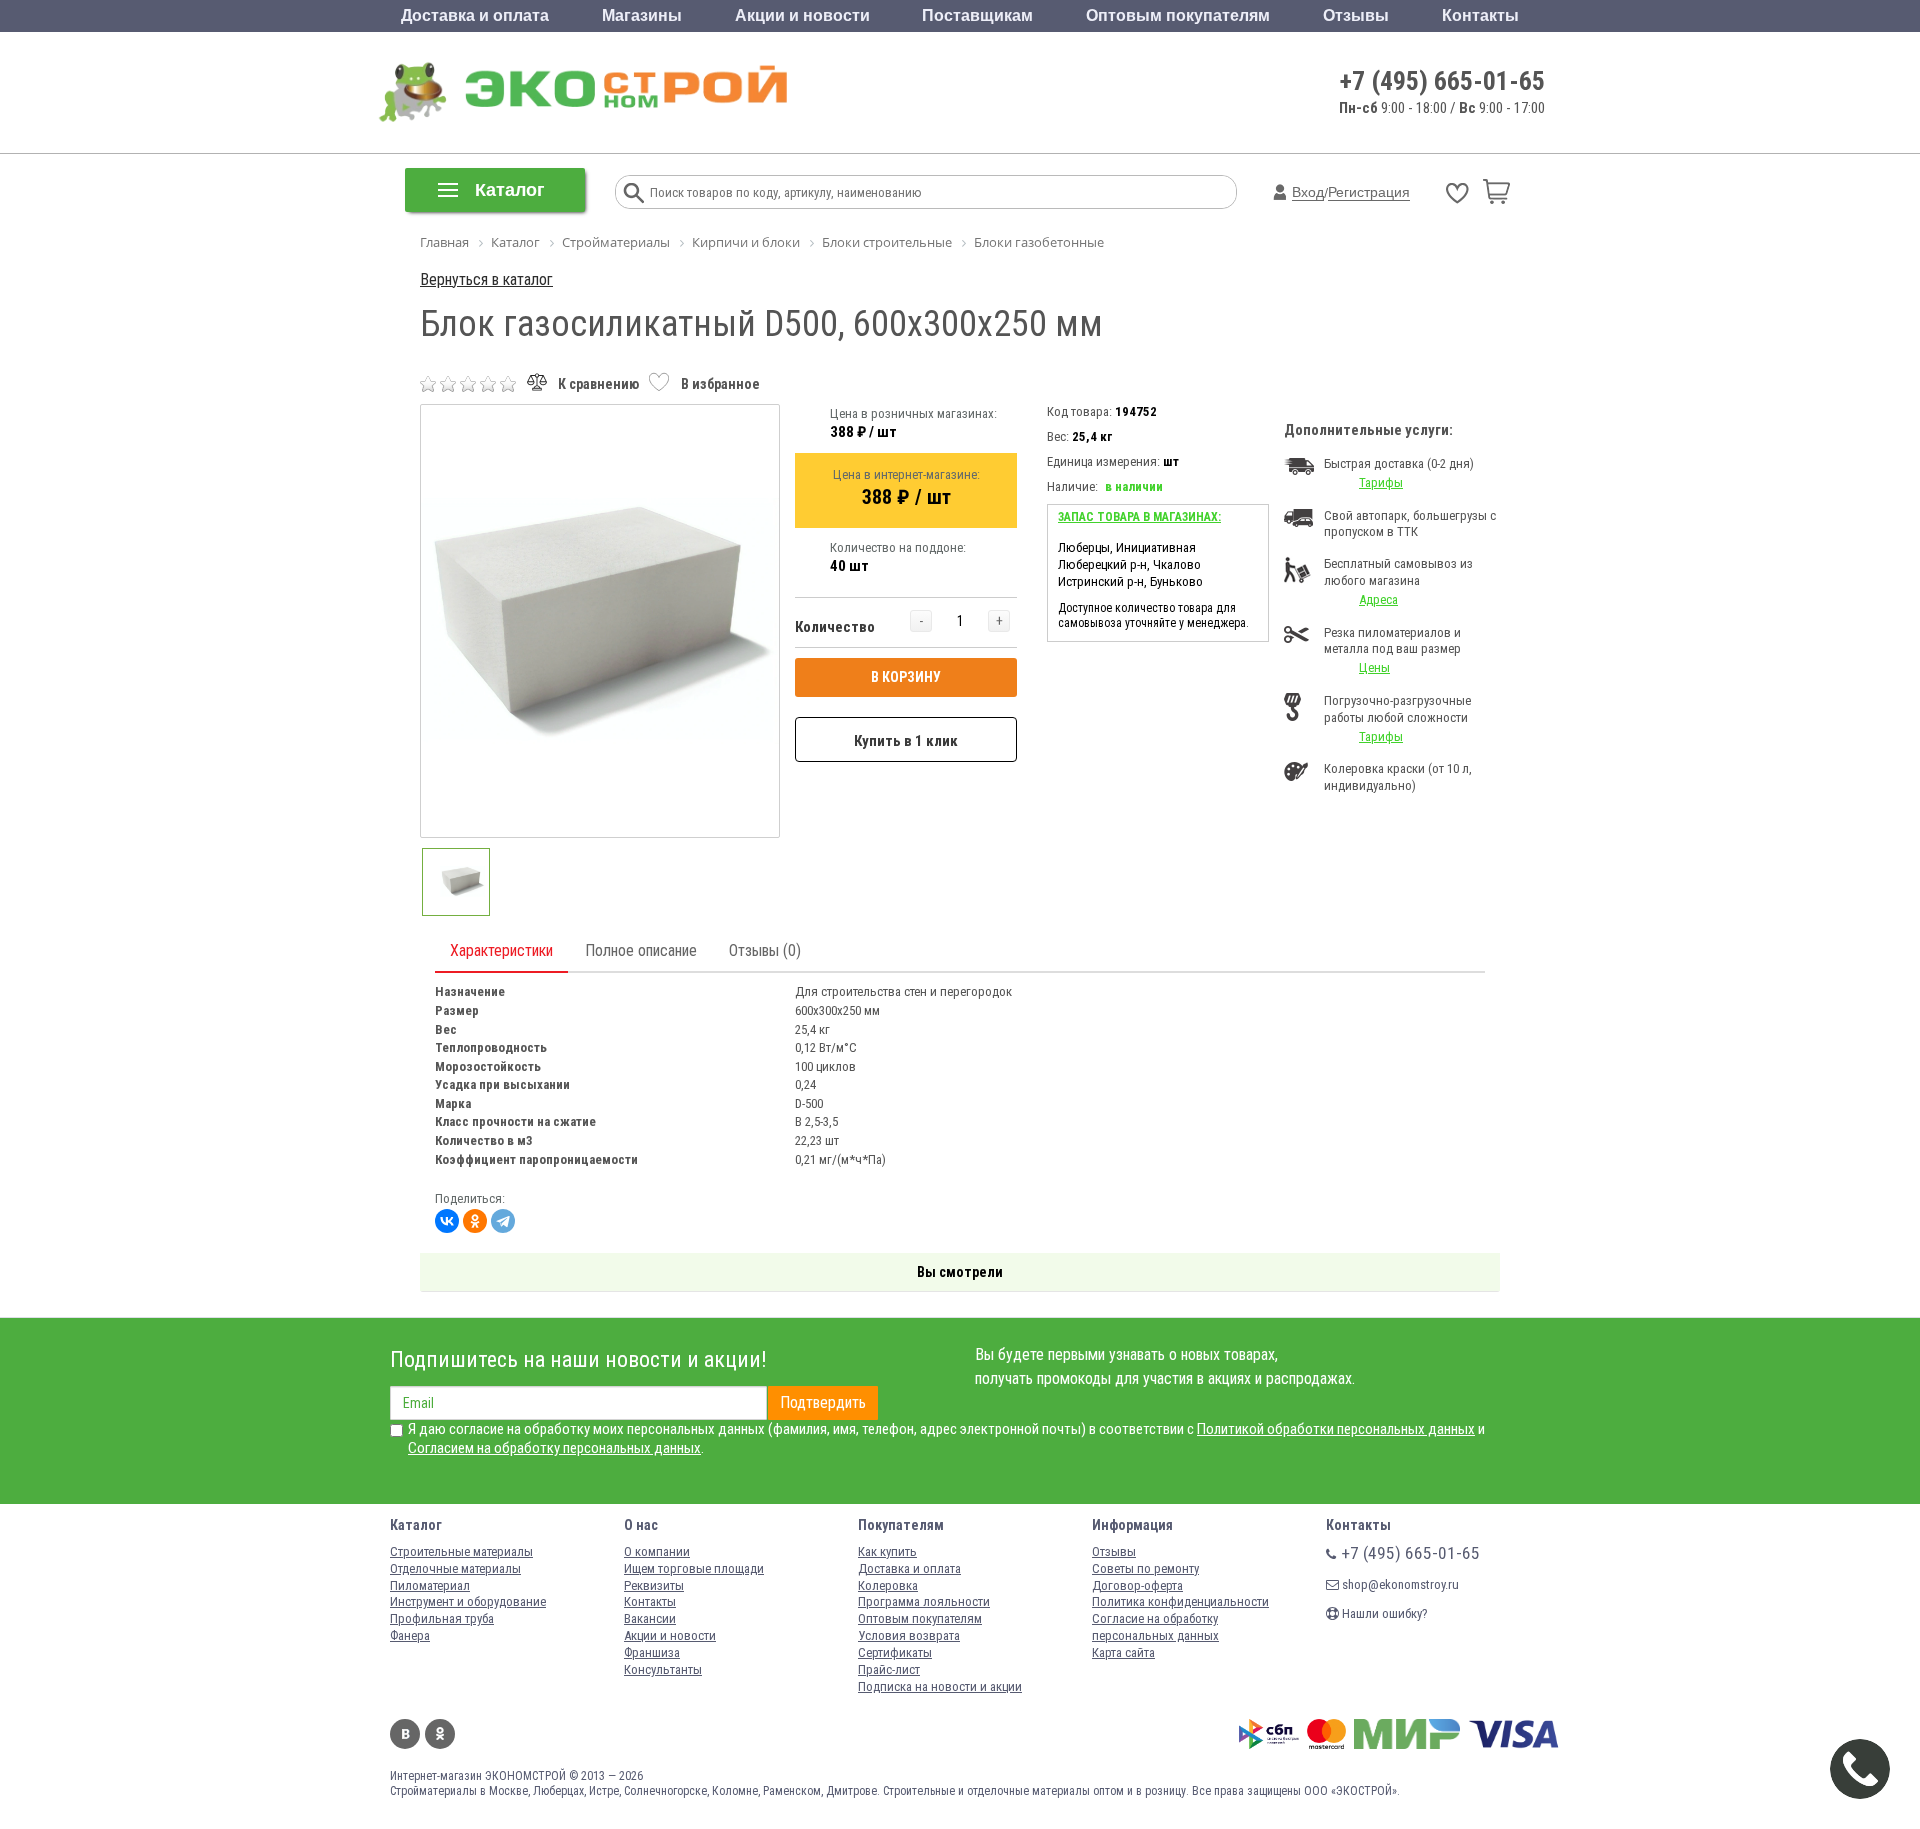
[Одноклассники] (475, 1221)
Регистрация (1369, 192)
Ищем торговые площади (694, 1568)
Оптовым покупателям (1178, 15)
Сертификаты (895, 1652)
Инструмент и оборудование (468, 1601)
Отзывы (1356, 15)
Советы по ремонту (1145, 1568)
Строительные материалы (461, 1551)
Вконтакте (405, 1734)
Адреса (1378, 599)
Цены (1374, 667)
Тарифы (1381, 482)
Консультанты (663, 1669)
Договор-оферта (1137, 1585)
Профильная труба (442, 1618)
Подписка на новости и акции (940, 1686)
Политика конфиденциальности (1180, 1601)
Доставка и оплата (475, 15)
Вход (1308, 192)
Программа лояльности (924, 1601)
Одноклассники (440, 1734)
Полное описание (641, 950)
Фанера (410, 1635)
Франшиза (652, 1652)
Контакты (1480, 15)
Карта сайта (1123, 1652)
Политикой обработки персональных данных (1336, 1429)
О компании (657, 1551)
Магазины (642, 15)
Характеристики (501, 950)
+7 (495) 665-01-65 (1442, 81)
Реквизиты (654, 1585)
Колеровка (888, 1585)
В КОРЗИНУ (906, 677)
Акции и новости (802, 15)
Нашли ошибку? (1383, 1613)
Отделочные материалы (455, 1568)
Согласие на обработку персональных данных (1155, 1627)
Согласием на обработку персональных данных (554, 1448)
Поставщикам (977, 15)
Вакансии (650, 1618)
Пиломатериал (430, 1585)
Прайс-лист (889, 1669)
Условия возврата (909, 1635)
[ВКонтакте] (447, 1221)
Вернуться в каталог (486, 279)
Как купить (887, 1551)
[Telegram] (503, 1221)
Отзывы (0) (765, 950)
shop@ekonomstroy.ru (1399, 1584)
